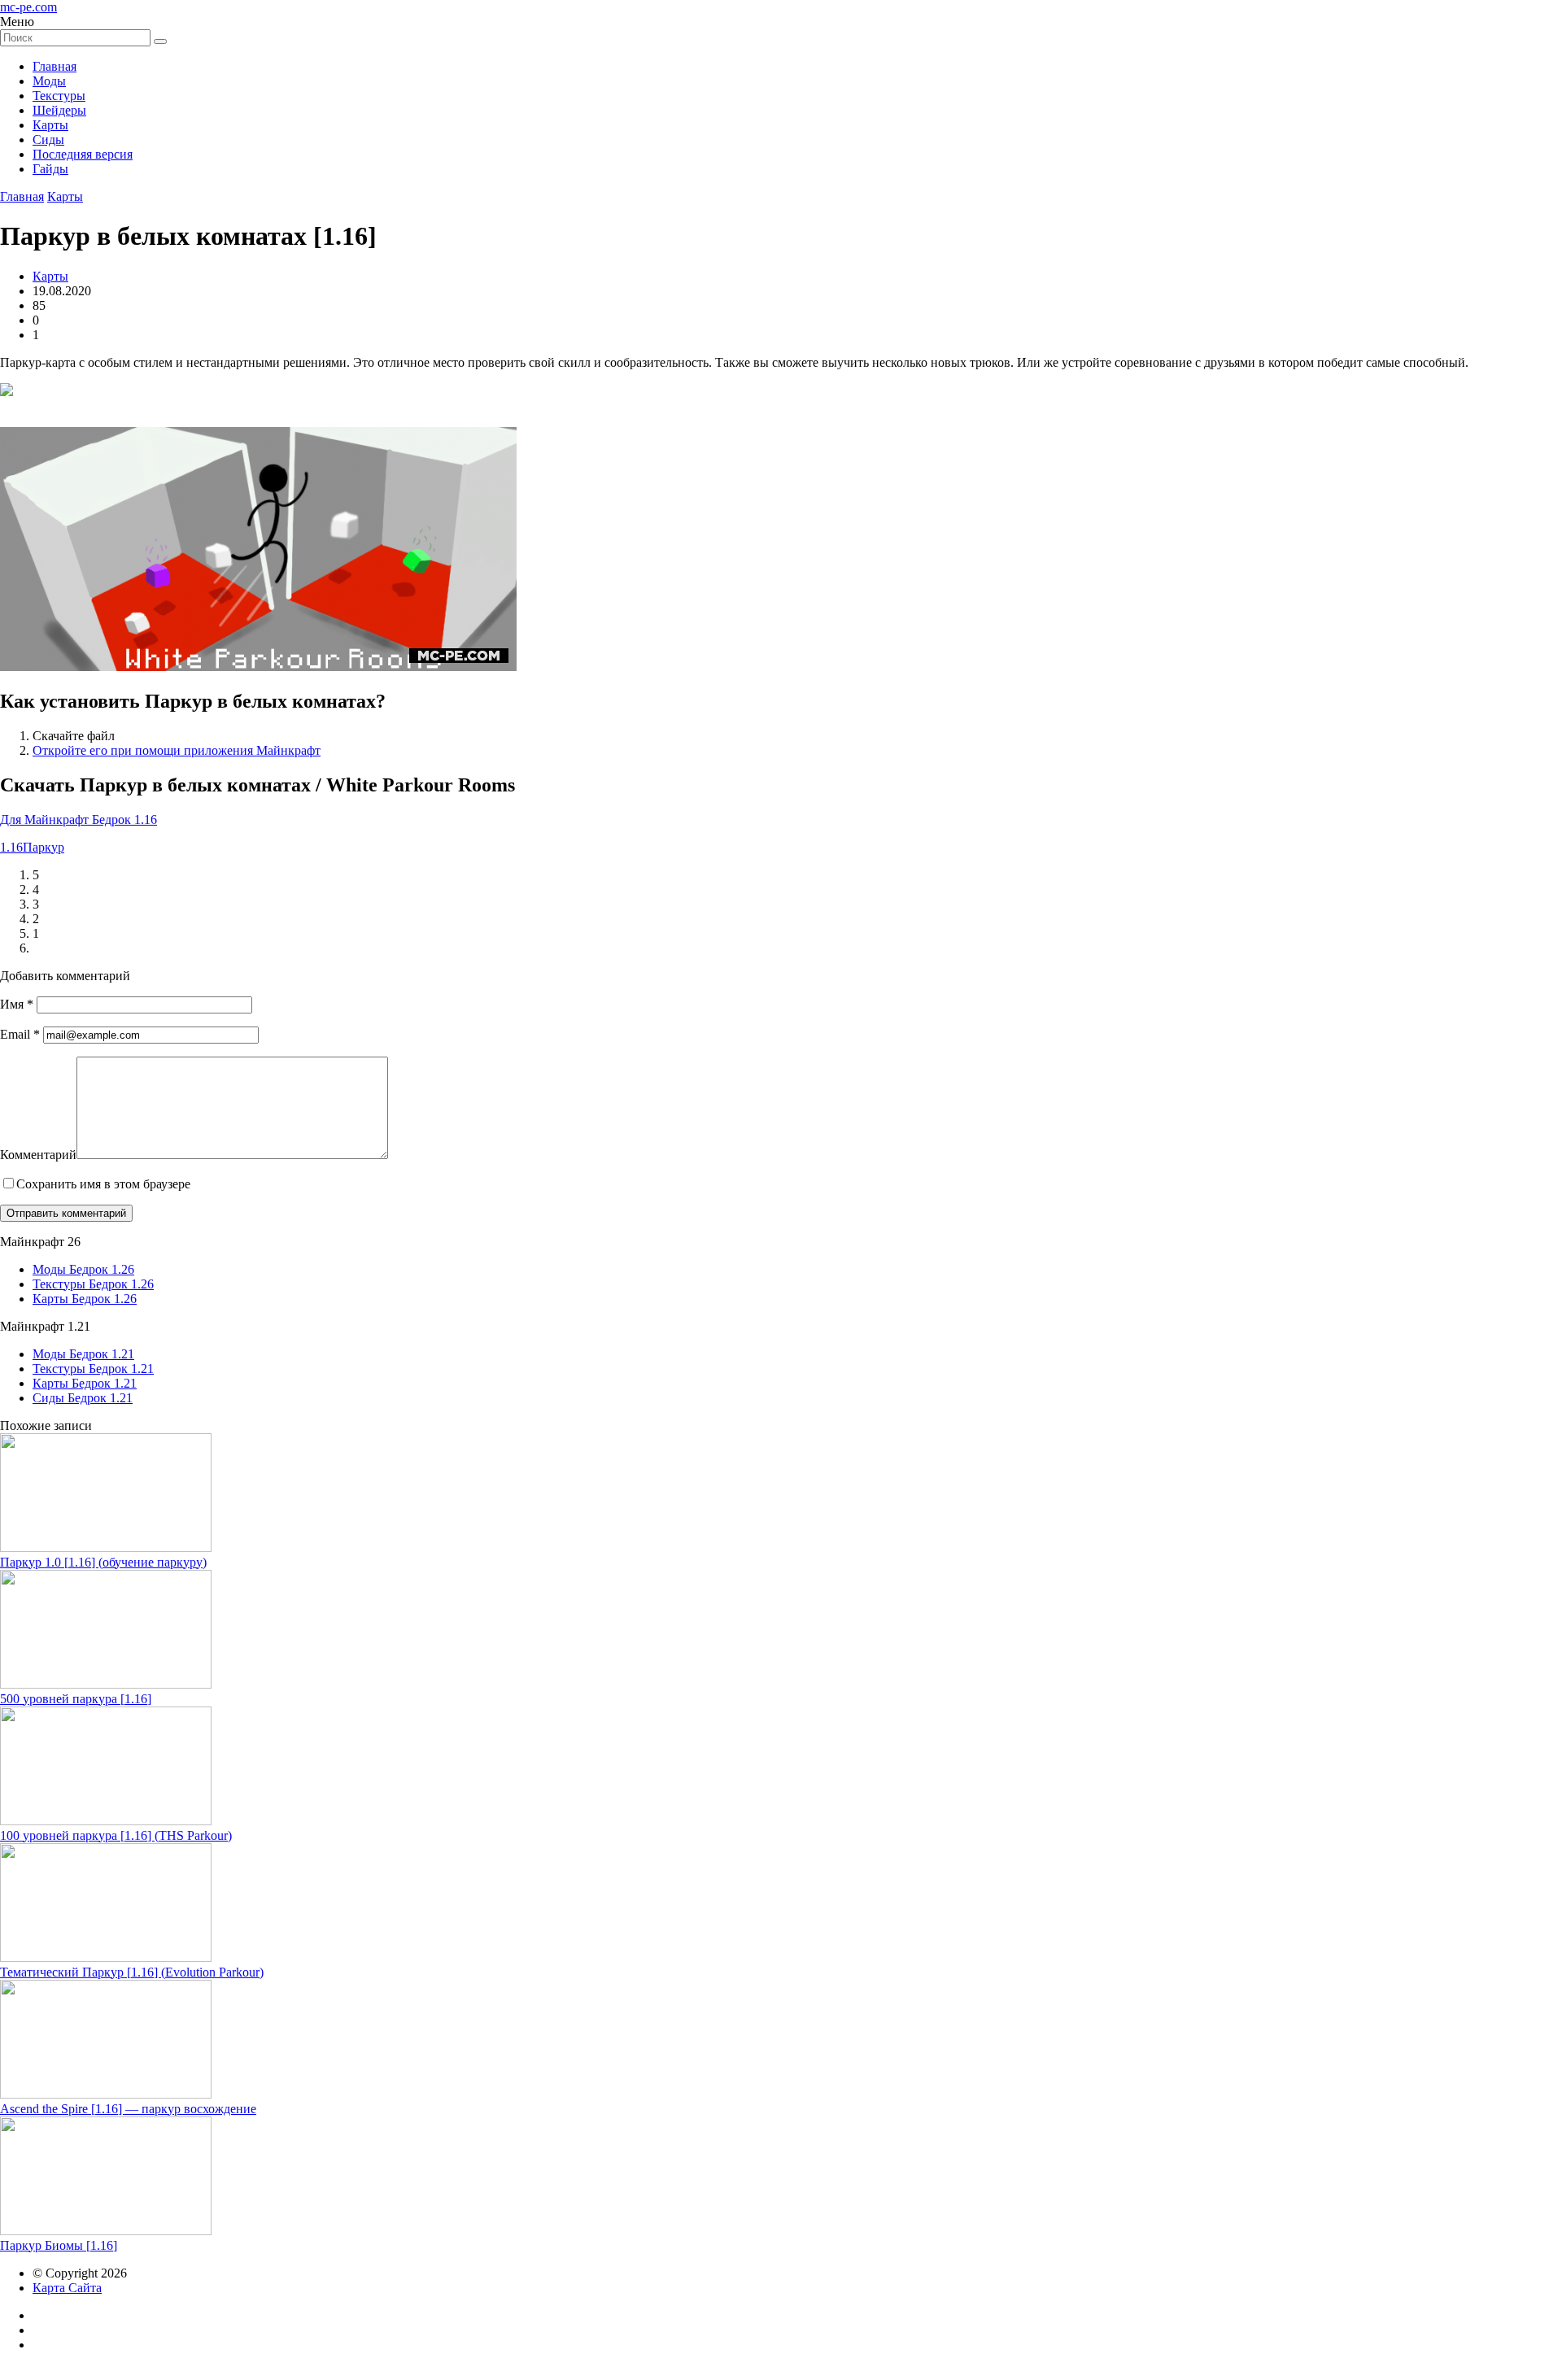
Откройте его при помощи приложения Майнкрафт (177, 750)
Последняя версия (83, 154)
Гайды (50, 169)
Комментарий (38, 1155)
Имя (17, 1004)
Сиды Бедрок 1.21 (83, 1398)
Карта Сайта (67, 2288)
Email (20, 1034)
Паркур (44, 847)
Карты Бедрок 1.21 (85, 1383)
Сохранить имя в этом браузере (103, 1184)
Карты (50, 125)
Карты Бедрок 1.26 (85, 1299)
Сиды (48, 139)
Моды (49, 81)
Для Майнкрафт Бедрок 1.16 (79, 819)
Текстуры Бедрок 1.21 (93, 1369)
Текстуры (59, 96)
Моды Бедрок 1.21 (83, 1354)
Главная (55, 66)
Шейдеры (59, 110)
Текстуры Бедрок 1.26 (93, 1284)
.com (28, 7)
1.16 (11, 847)
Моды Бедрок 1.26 (83, 1269)
